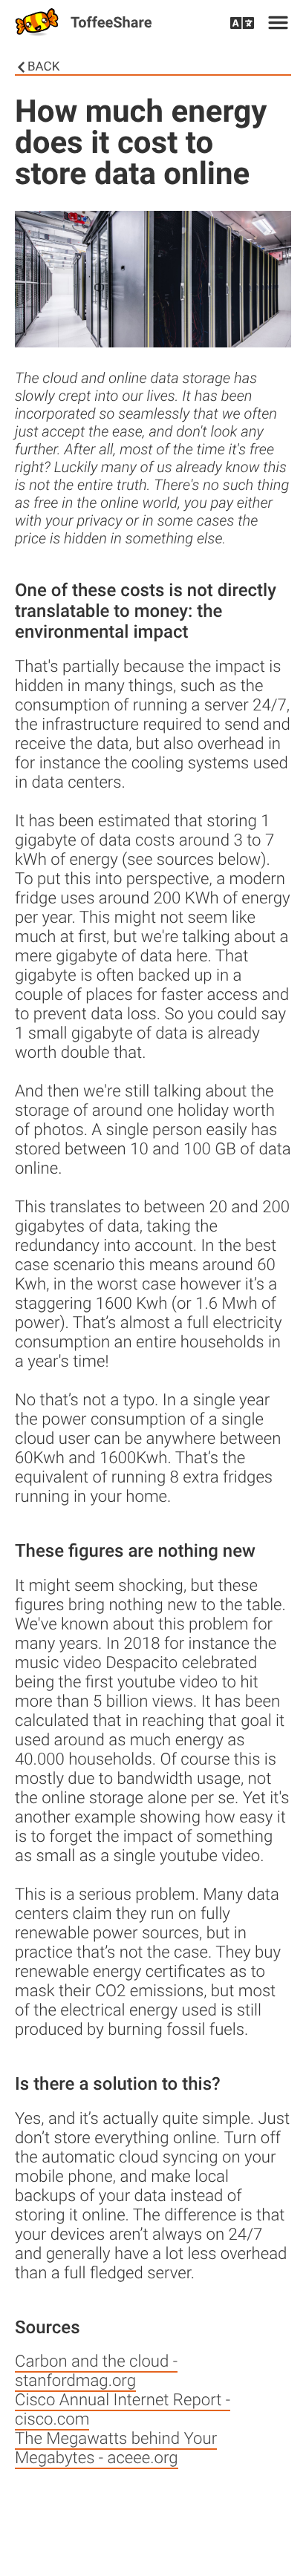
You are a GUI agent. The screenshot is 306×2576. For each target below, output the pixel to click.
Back (43, 67)
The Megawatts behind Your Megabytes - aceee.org (116, 2448)
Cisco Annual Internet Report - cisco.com (123, 2410)
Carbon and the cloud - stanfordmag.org (96, 2371)
